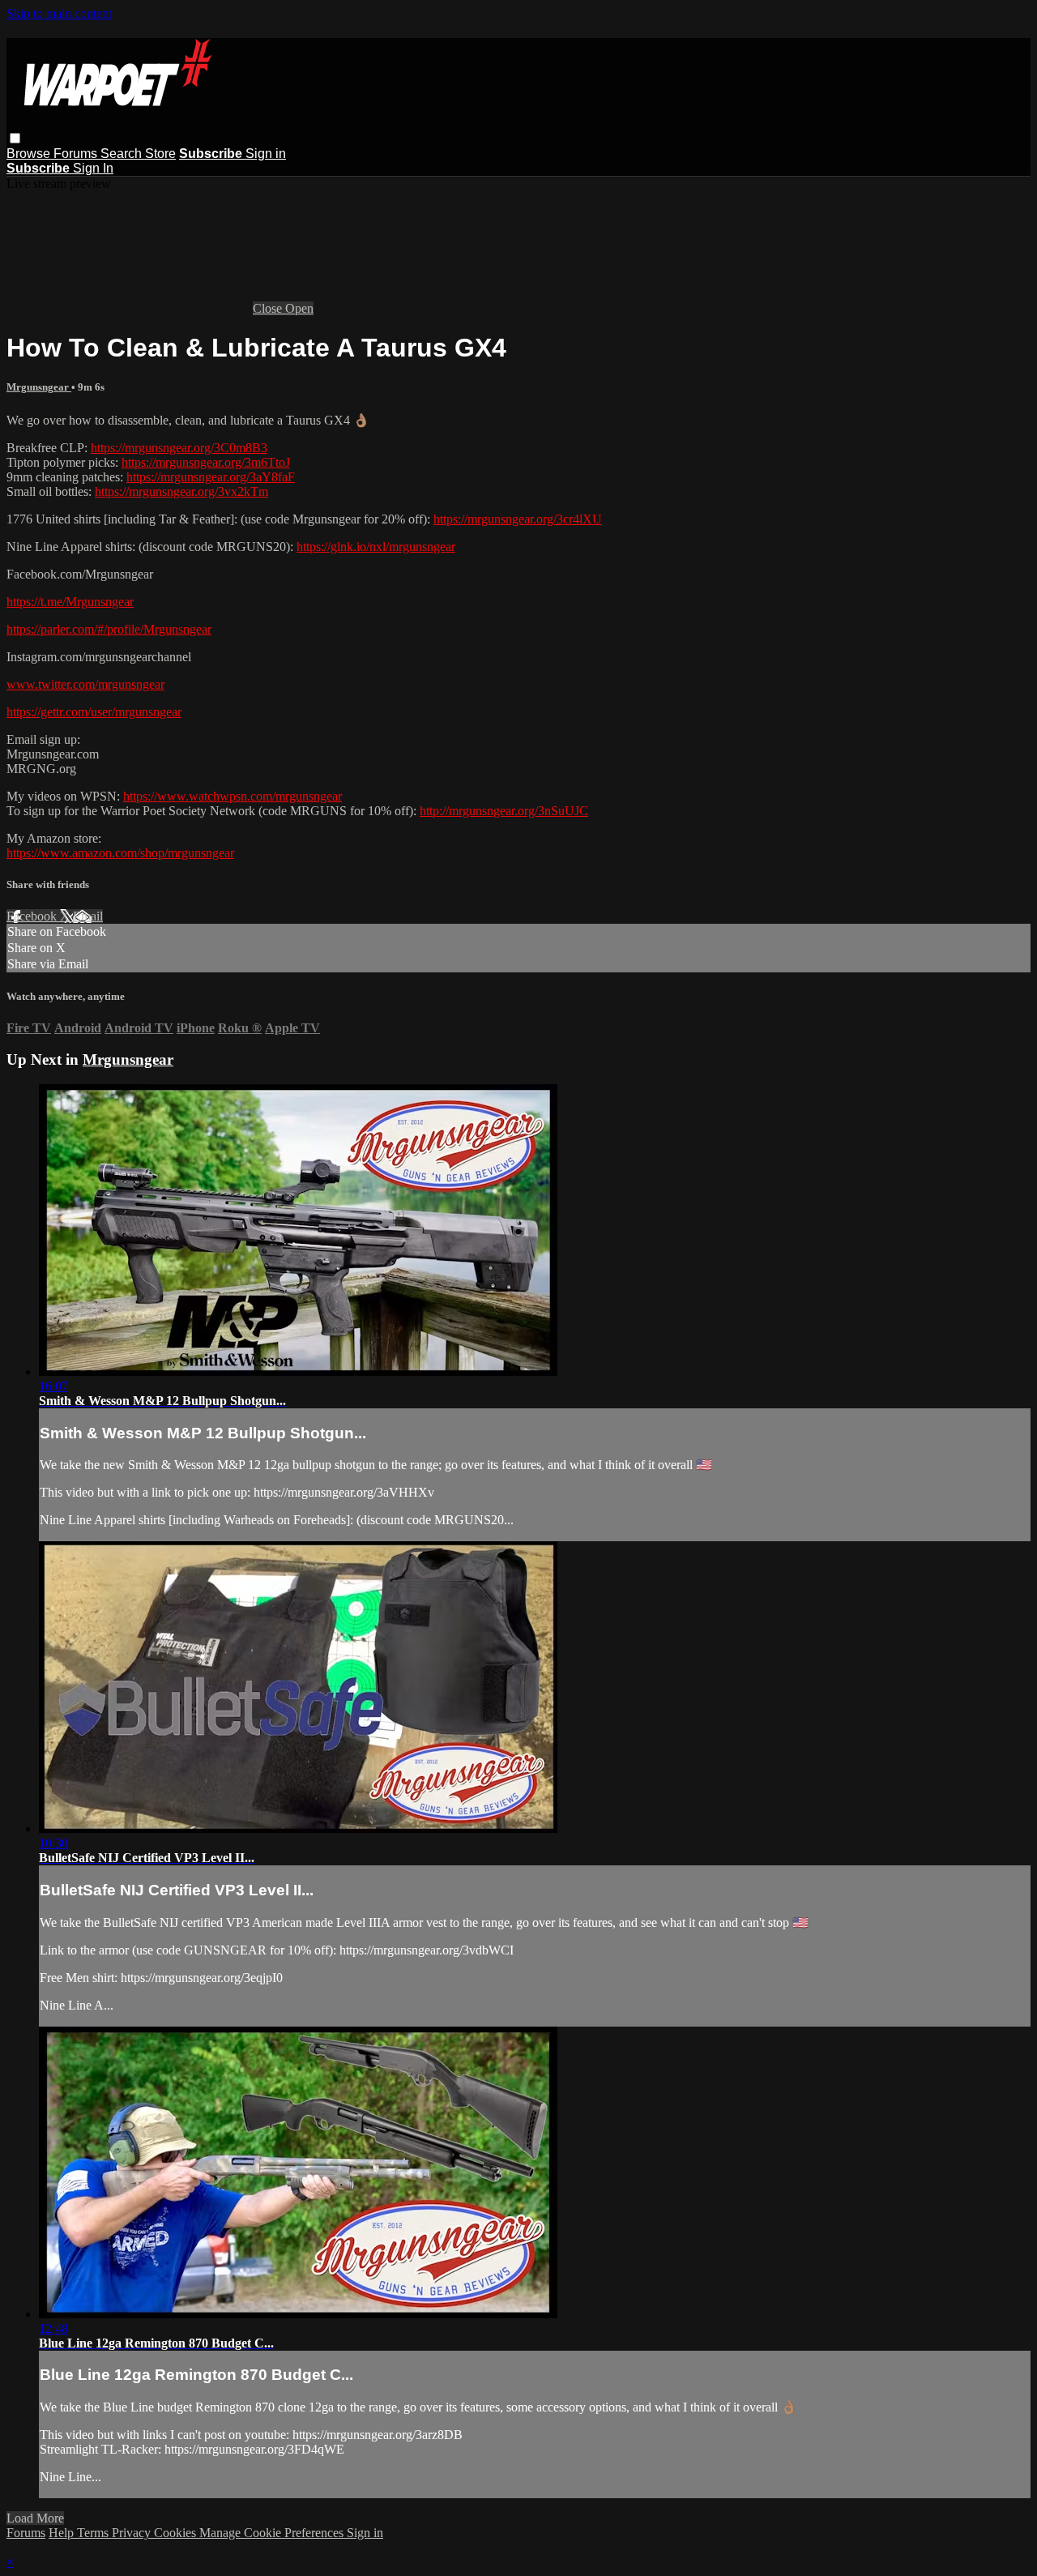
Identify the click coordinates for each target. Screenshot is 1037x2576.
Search (123, 154)
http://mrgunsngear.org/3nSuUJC (504, 811)
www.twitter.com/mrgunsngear (85, 684)
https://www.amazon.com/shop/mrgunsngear (120, 853)
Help (63, 2533)
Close (269, 308)
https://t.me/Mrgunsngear (70, 602)
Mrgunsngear (39, 387)
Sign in (266, 154)
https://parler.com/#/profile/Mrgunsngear (109, 629)
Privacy (133, 2533)
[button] (15, 138)
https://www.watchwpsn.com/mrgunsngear (233, 796)
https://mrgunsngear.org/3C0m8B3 (179, 448)
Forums (77, 154)
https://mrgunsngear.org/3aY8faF (211, 477)
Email (88, 916)
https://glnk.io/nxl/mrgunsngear (376, 547)
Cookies (177, 2533)
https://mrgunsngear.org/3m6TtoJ (206, 462)
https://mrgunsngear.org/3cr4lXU (518, 519)
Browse (30, 154)
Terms (94, 2533)
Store (160, 154)
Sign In (93, 168)
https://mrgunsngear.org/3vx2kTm (181, 491)
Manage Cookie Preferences (273, 2533)
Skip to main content (59, 13)
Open (299, 308)
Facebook (33, 916)
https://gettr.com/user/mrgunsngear (94, 712)
